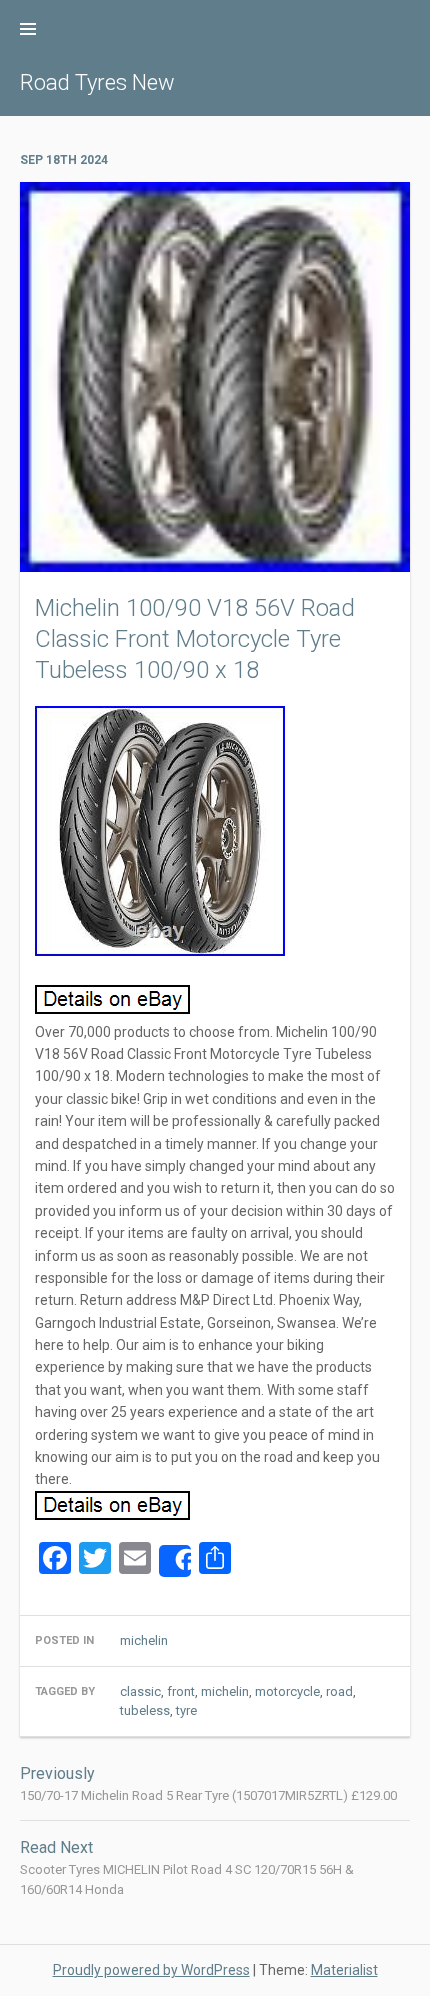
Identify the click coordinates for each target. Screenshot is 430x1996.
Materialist (344, 1970)
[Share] (175, 1561)
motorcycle (287, 1691)
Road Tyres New (97, 82)
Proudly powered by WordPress (151, 1970)
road (339, 1691)
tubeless (145, 1710)
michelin (144, 1640)
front (181, 1691)
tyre (186, 1710)
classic (140, 1691)
